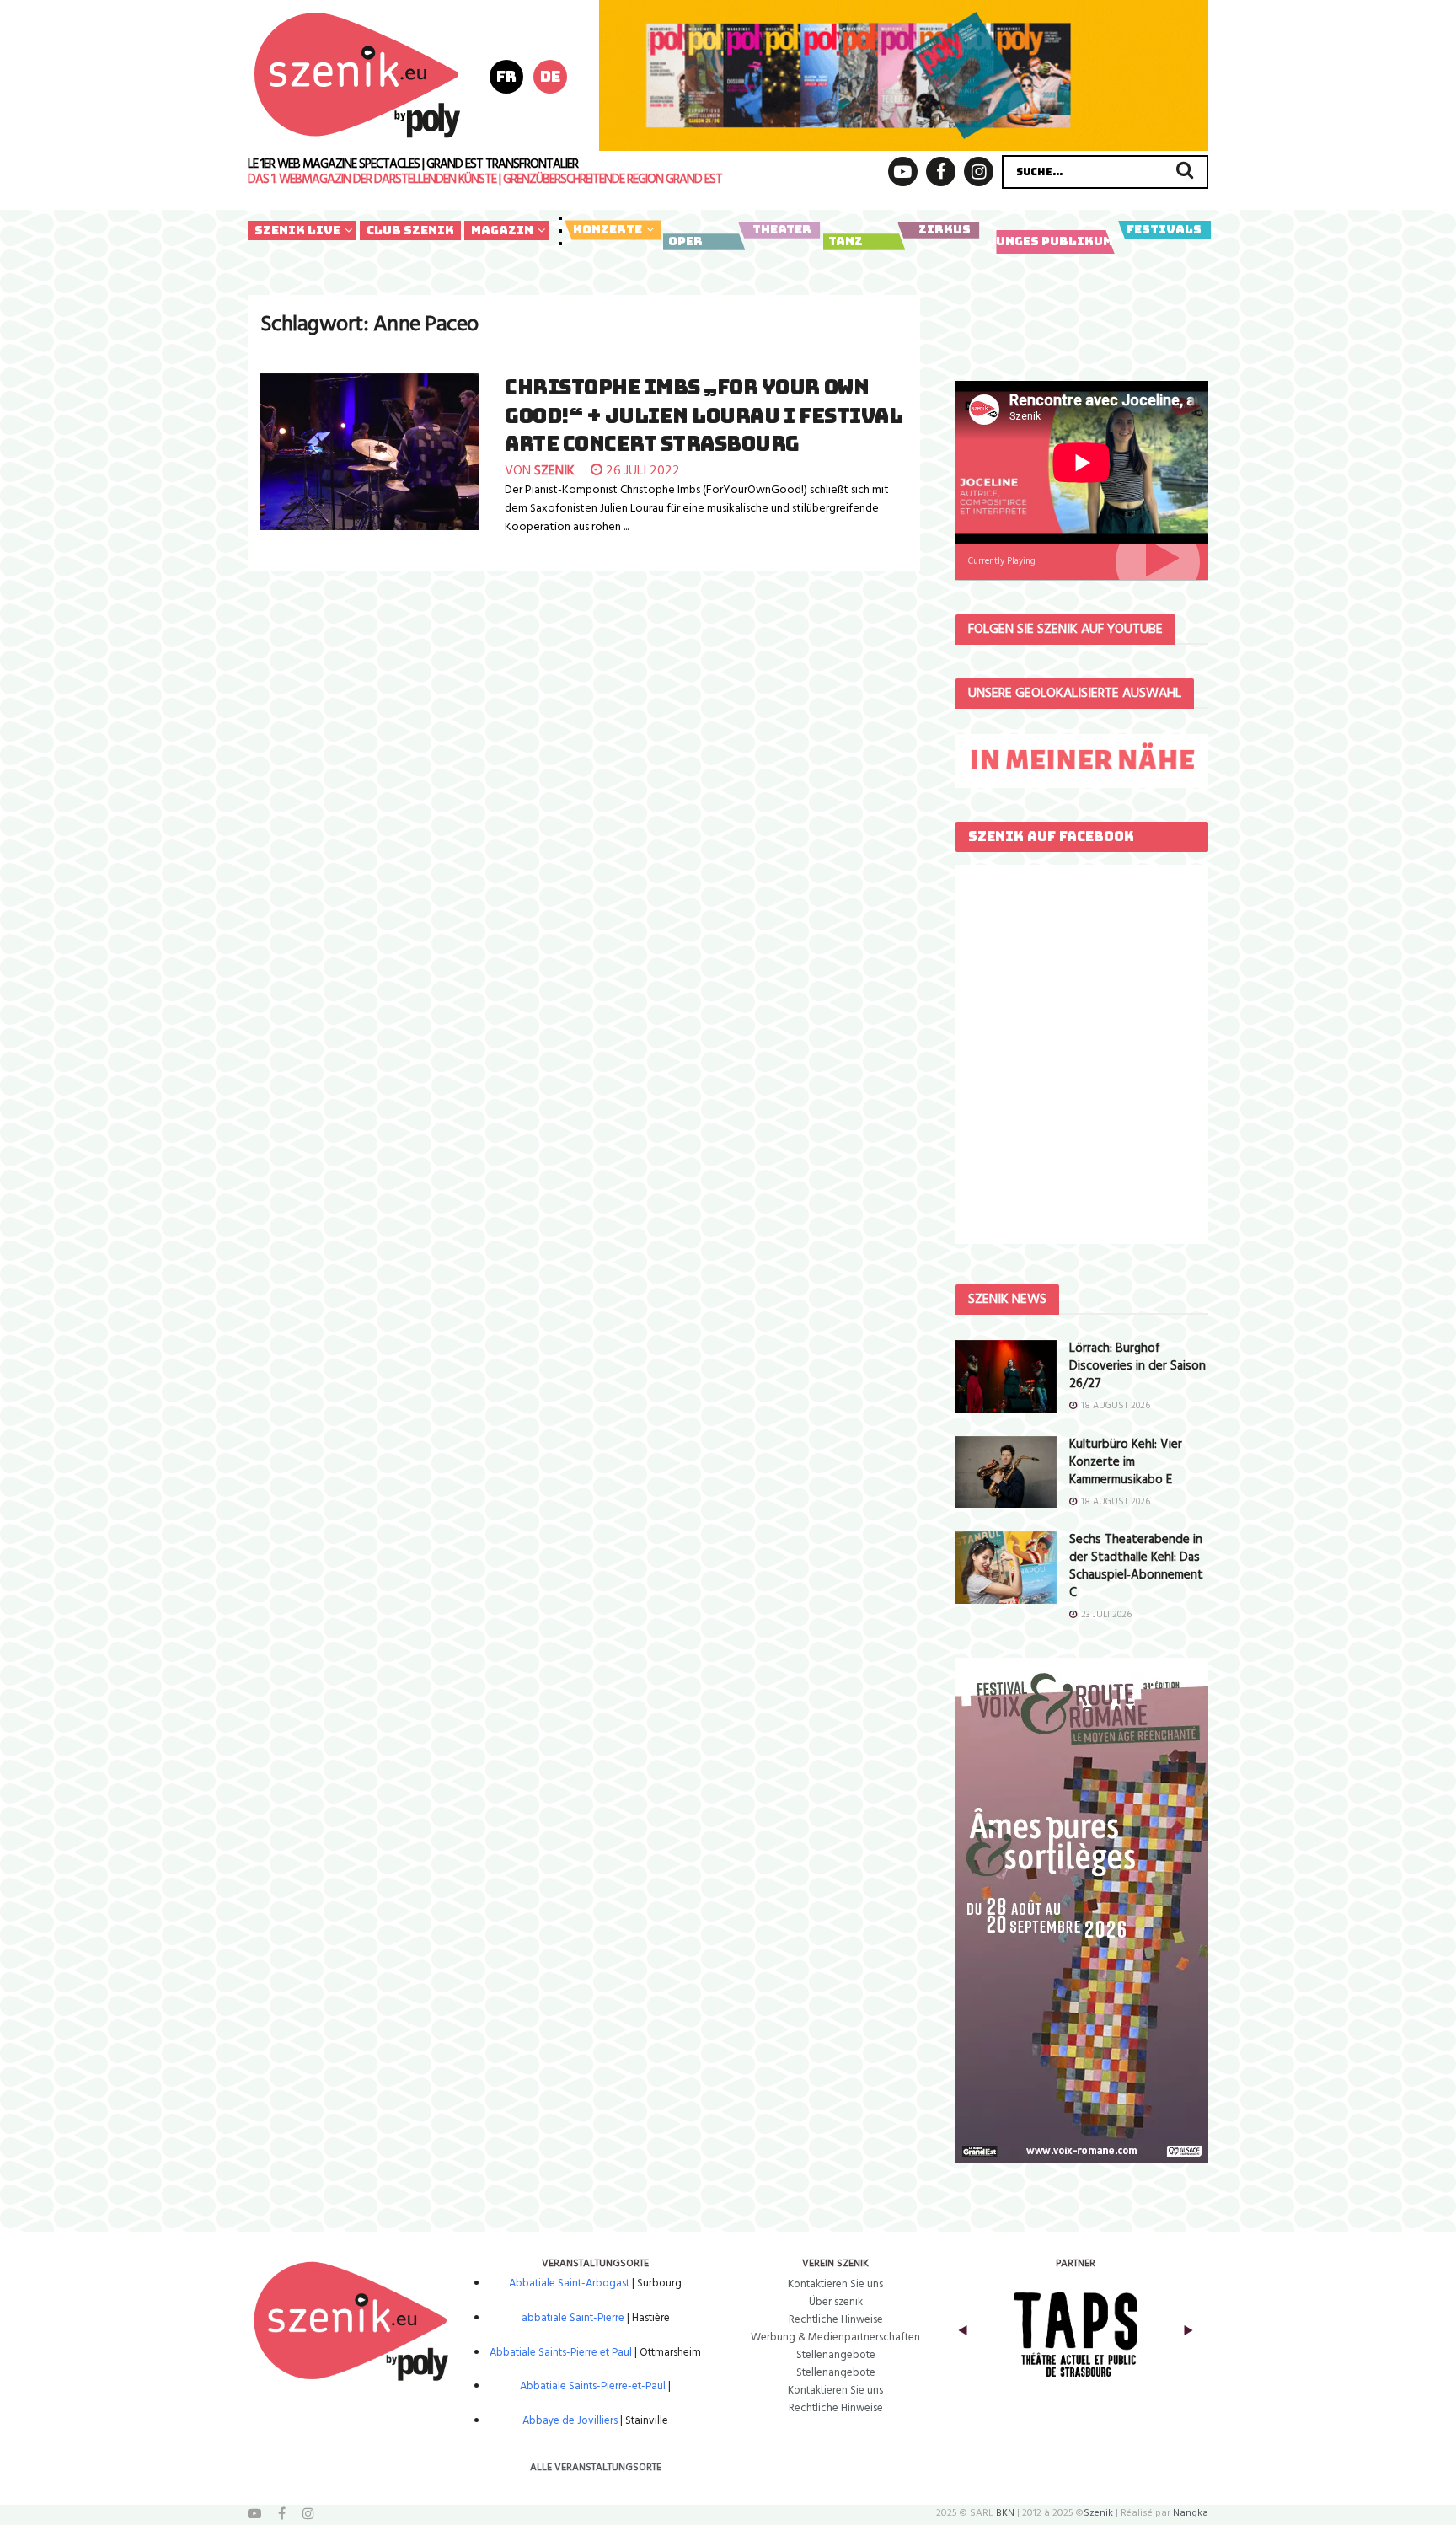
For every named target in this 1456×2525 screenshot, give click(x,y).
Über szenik (836, 2302)
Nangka (1191, 2513)
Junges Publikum (1050, 241)
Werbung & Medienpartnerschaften (835, 2337)
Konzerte (608, 229)
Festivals (1164, 229)
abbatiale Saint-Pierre (573, 2318)
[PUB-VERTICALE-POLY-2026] (1082, 1911)
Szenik (1098, 2513)
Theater (782, 229)
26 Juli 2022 (641, 471)
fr (506, 76)
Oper (685, 241)
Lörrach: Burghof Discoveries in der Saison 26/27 (1137, 1366)
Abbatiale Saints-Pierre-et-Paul (593, 2386)
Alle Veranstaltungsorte (596, 2468)
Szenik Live (297, 230)
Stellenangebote (836, 2355)
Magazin (502, 230)
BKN (1005, 2513)
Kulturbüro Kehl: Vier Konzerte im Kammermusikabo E (1126, 1462)
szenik (554, 471)
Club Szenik (410, 230)
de (550, 76)
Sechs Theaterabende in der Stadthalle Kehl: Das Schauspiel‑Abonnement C (1136, 1566)
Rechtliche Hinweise (836, 2320)
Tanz (846, 241)
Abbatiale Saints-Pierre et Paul (561, 2353)
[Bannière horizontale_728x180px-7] (904, 75)
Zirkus (945, 229)
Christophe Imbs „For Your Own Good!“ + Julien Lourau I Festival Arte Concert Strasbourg (704, 415)
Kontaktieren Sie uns (835, 2284)
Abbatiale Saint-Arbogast (569, 2284)
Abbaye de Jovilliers (570, 2421)
